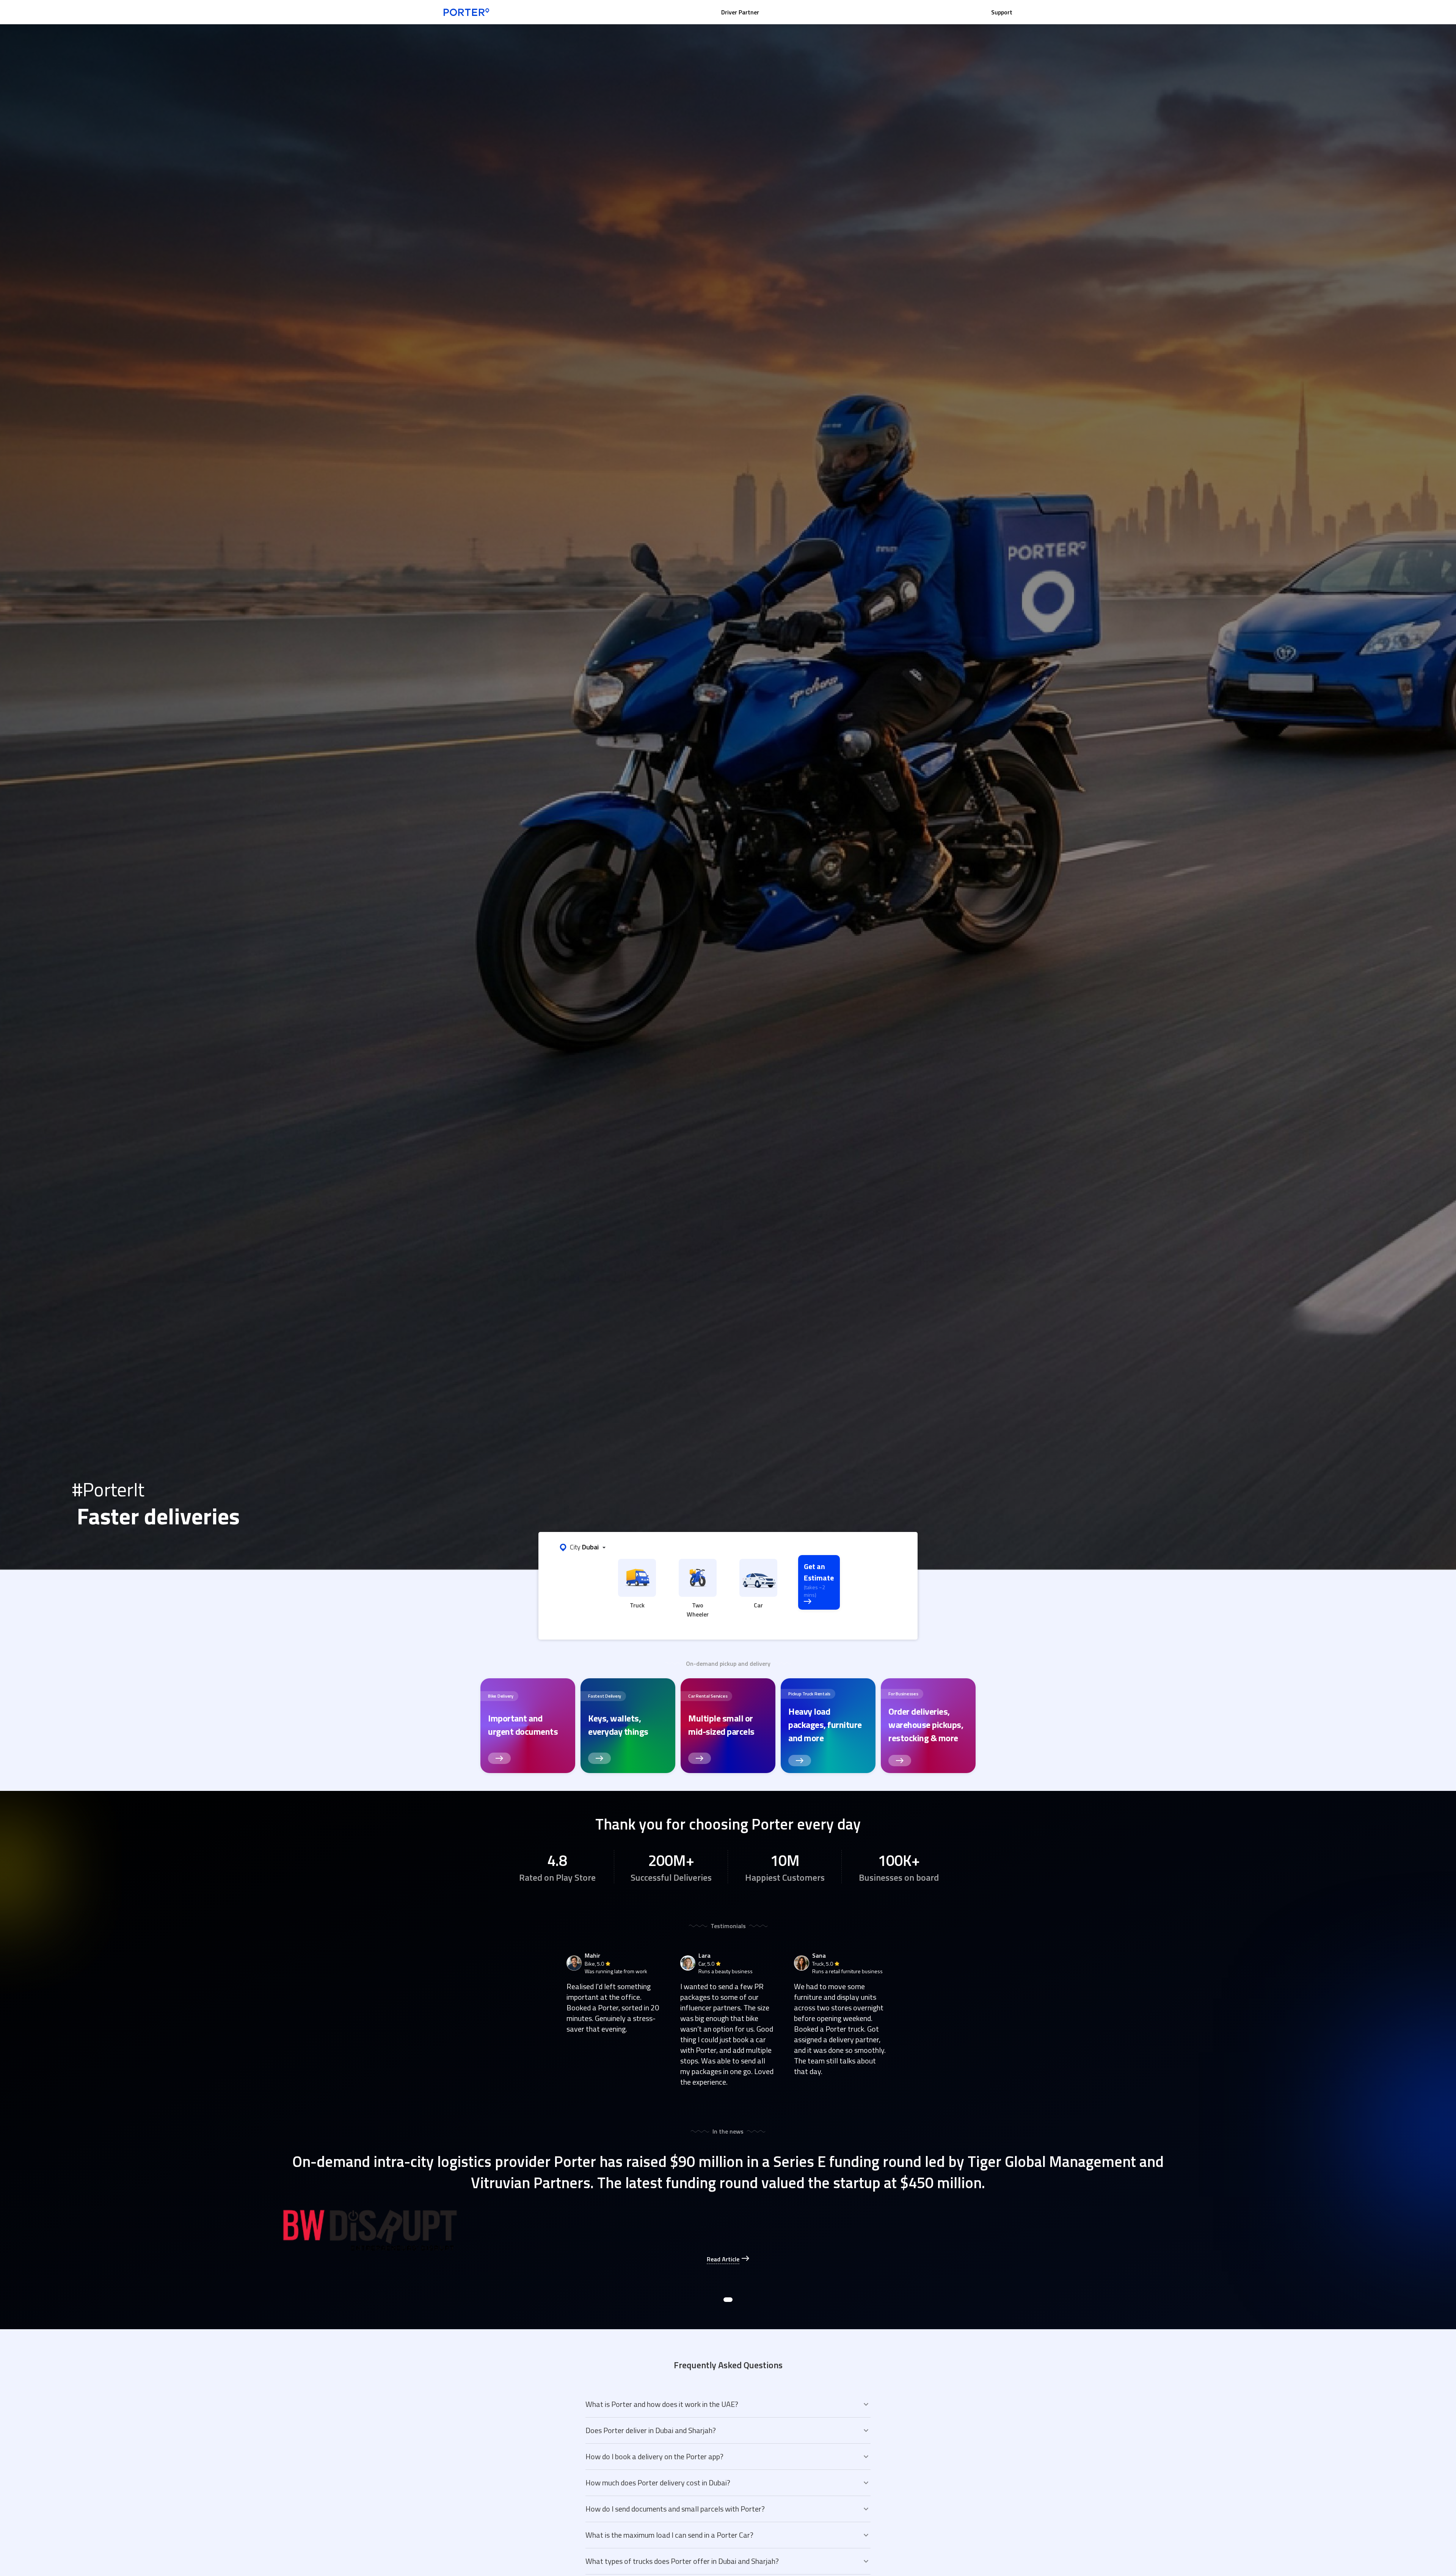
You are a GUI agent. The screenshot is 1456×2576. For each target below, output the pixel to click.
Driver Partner (740, 12)
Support (1002, 12)
